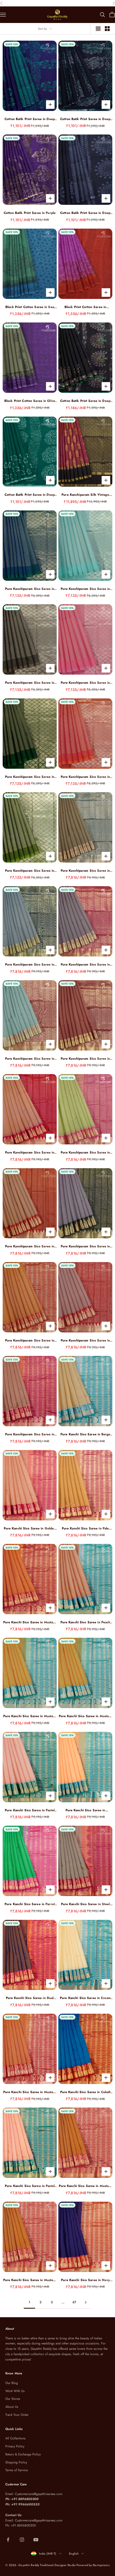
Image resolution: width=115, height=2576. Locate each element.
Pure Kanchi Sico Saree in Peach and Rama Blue (85, 1622)
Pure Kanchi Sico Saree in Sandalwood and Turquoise (85, 1810)
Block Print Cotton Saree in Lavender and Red (85, 307)
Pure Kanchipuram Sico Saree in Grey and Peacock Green (30, 965)
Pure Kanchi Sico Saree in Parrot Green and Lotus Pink (30, 1904)
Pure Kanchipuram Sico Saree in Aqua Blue (85, 589)
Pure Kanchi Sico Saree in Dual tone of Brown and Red (30, 1998)
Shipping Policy (16, 2462)
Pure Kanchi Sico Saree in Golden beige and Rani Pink (30, 1529)
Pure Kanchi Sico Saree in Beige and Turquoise (85, 1434)
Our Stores (13, 2399)
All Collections (15, 2438)
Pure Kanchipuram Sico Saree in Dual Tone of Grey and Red (85, 965)
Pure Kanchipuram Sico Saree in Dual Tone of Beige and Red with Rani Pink (30, 1153)
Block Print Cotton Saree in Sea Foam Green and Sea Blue (30, 307)
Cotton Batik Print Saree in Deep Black (85, 401)
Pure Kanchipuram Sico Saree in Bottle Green (30, 777)
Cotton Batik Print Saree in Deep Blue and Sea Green (30, 119)
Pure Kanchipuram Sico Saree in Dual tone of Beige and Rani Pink (30, 1434)
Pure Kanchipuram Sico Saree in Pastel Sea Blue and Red (30, 1059)
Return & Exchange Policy (23, 2454)
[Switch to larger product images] (98, 29)
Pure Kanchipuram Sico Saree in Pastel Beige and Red (30, 1246)
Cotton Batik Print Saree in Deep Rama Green (30, 495)
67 (74, 2302)
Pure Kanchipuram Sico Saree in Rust (85, 1059)
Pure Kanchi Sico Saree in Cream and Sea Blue (85, 1998)
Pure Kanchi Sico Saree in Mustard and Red (30, 1622)
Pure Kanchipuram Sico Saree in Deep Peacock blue (30, 589)
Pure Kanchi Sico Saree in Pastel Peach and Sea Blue (30, 2186)
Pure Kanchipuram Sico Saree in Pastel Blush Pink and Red (85, 1341)
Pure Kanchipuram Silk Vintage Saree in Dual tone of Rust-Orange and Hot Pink (85, 495)
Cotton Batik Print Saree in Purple (30, 213)
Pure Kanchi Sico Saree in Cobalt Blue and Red (85, 2092)
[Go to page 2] (86, 2302)
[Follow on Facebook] (8, 2540)
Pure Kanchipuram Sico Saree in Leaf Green (30, 871)
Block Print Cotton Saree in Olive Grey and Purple (30, 401)
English (74, 2554)
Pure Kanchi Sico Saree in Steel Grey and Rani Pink (85, 1904)
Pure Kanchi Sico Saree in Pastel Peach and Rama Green (30, 1810)
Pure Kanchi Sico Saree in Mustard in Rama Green (30, 1716)
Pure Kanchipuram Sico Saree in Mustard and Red (30, 1341)
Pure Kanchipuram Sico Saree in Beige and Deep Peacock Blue (85, 871)
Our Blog (12, 2383)
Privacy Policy (15, 2446)
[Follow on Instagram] (22, 2540)
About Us (12, 2407)
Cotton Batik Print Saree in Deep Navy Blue (85, 119)
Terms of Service (17, 2470)
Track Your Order (17, 2415)
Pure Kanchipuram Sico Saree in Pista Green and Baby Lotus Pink (85, 1153)
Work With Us (15, 2391)
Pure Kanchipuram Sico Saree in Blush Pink (85, 683)
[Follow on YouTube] (36, 2540)
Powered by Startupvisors (93, 2565)
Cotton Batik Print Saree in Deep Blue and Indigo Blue (85, 213)
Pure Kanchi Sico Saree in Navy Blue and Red (85, 2280)
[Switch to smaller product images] (107, 29)
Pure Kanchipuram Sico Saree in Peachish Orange (85, 777)
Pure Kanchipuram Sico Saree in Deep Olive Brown (30, 683)
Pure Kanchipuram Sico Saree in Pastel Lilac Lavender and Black (85, 1246)
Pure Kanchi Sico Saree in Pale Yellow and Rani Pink (85, 1529)
